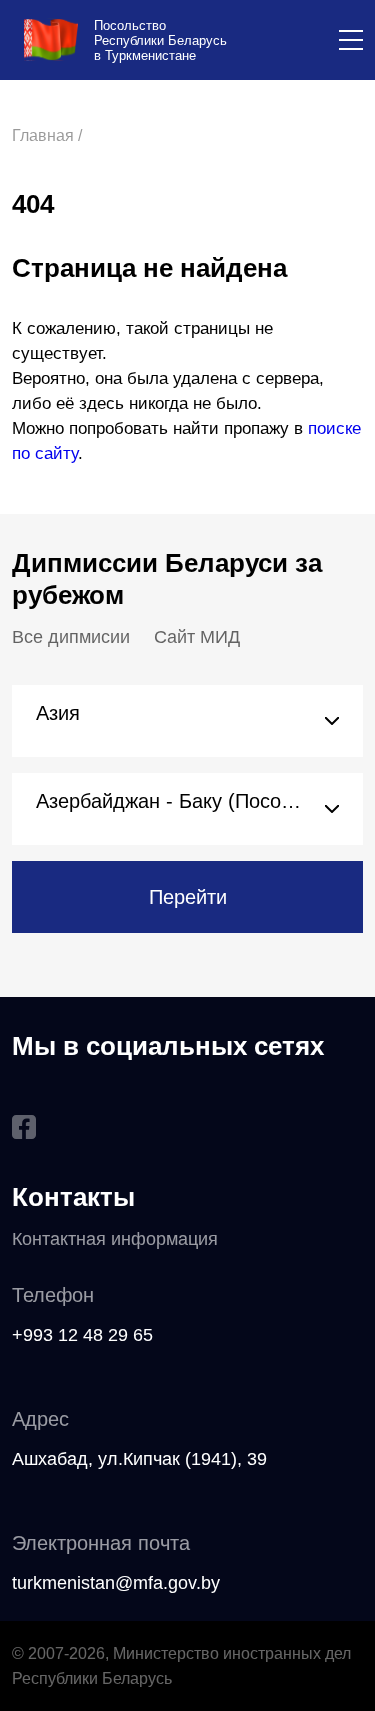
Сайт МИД (197, 637)
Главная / (47, 135)
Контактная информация (115, 1239)
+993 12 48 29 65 (82, 1335)
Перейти (188, 897)
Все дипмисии (71, 637)
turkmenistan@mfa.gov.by (116, 1583)
